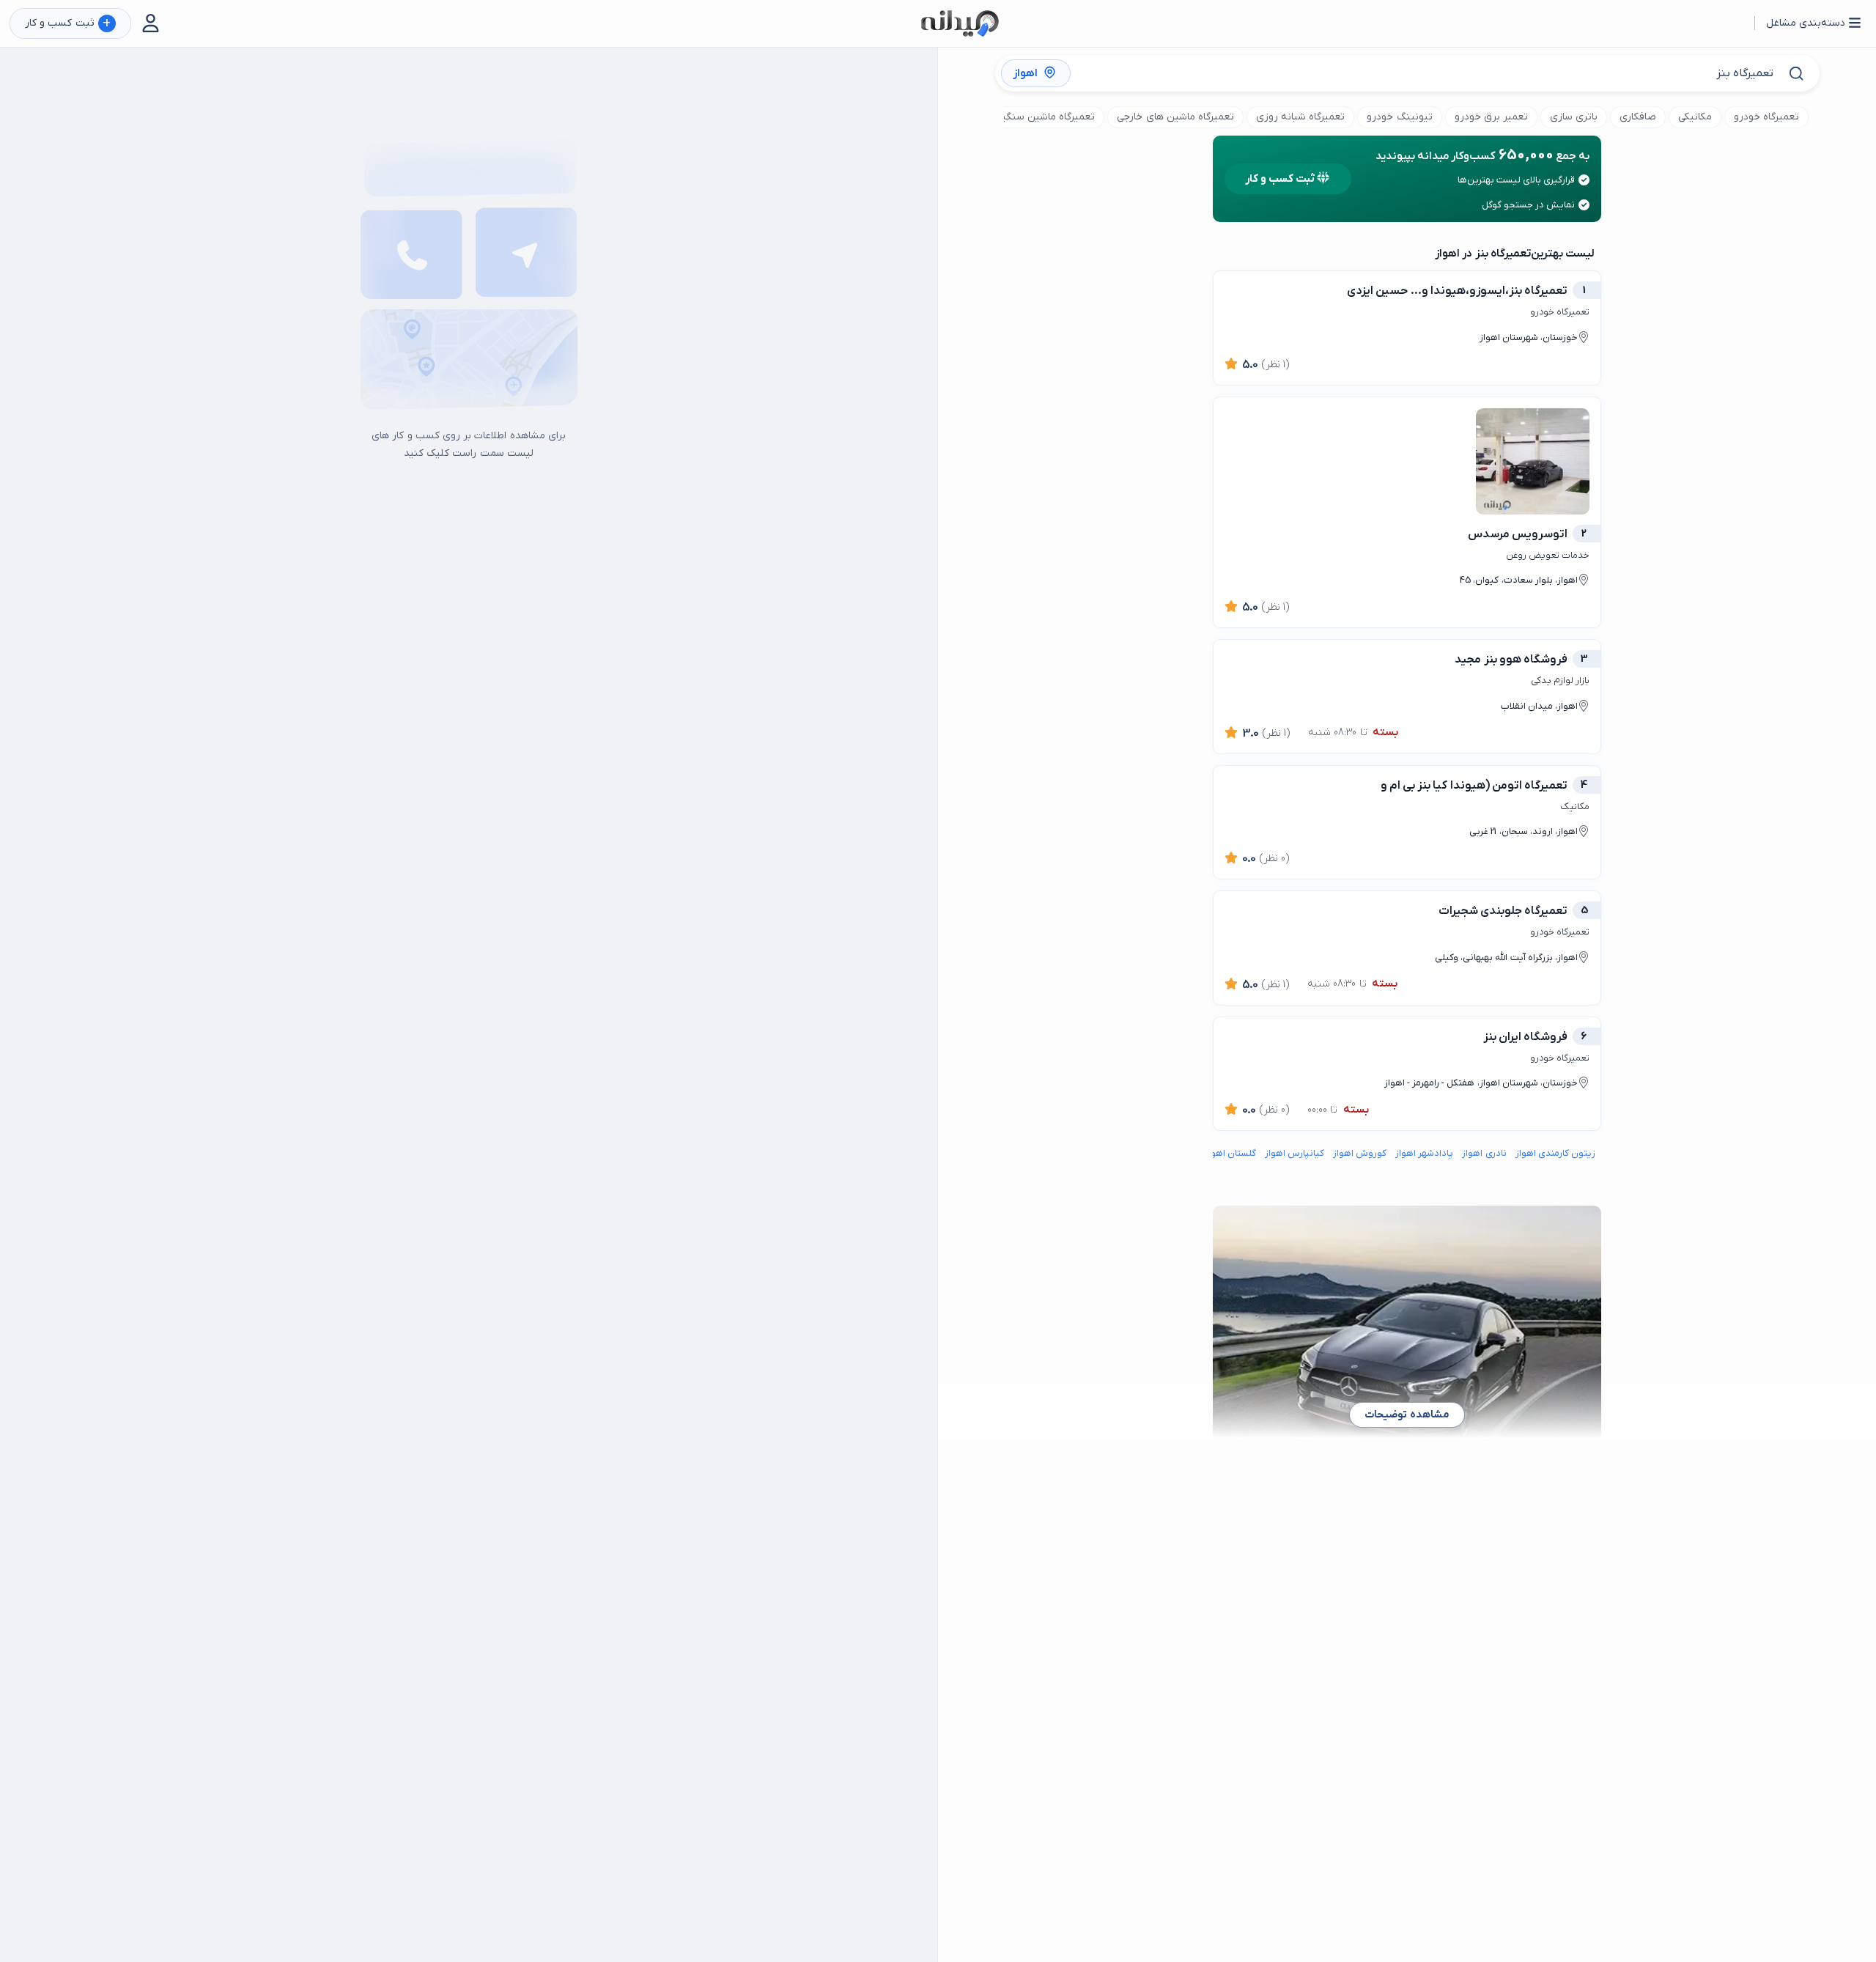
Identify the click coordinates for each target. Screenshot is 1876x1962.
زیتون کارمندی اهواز (1555, 1153)
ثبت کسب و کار (68, 24)
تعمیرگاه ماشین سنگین (1044, 117)
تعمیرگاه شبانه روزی (1300, 117)
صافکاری (1638, 117)
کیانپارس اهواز (1295, 1153)
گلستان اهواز (1230, 1153)
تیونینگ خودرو (1399, 117)
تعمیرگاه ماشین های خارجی (1175, 117)
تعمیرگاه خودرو (1766, 117)
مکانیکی (1695, 117)
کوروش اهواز (1360, 1153)
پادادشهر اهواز (1424, 1153)
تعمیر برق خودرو (1491, 117)
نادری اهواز (1484, 1153)
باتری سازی (1574, 117)
